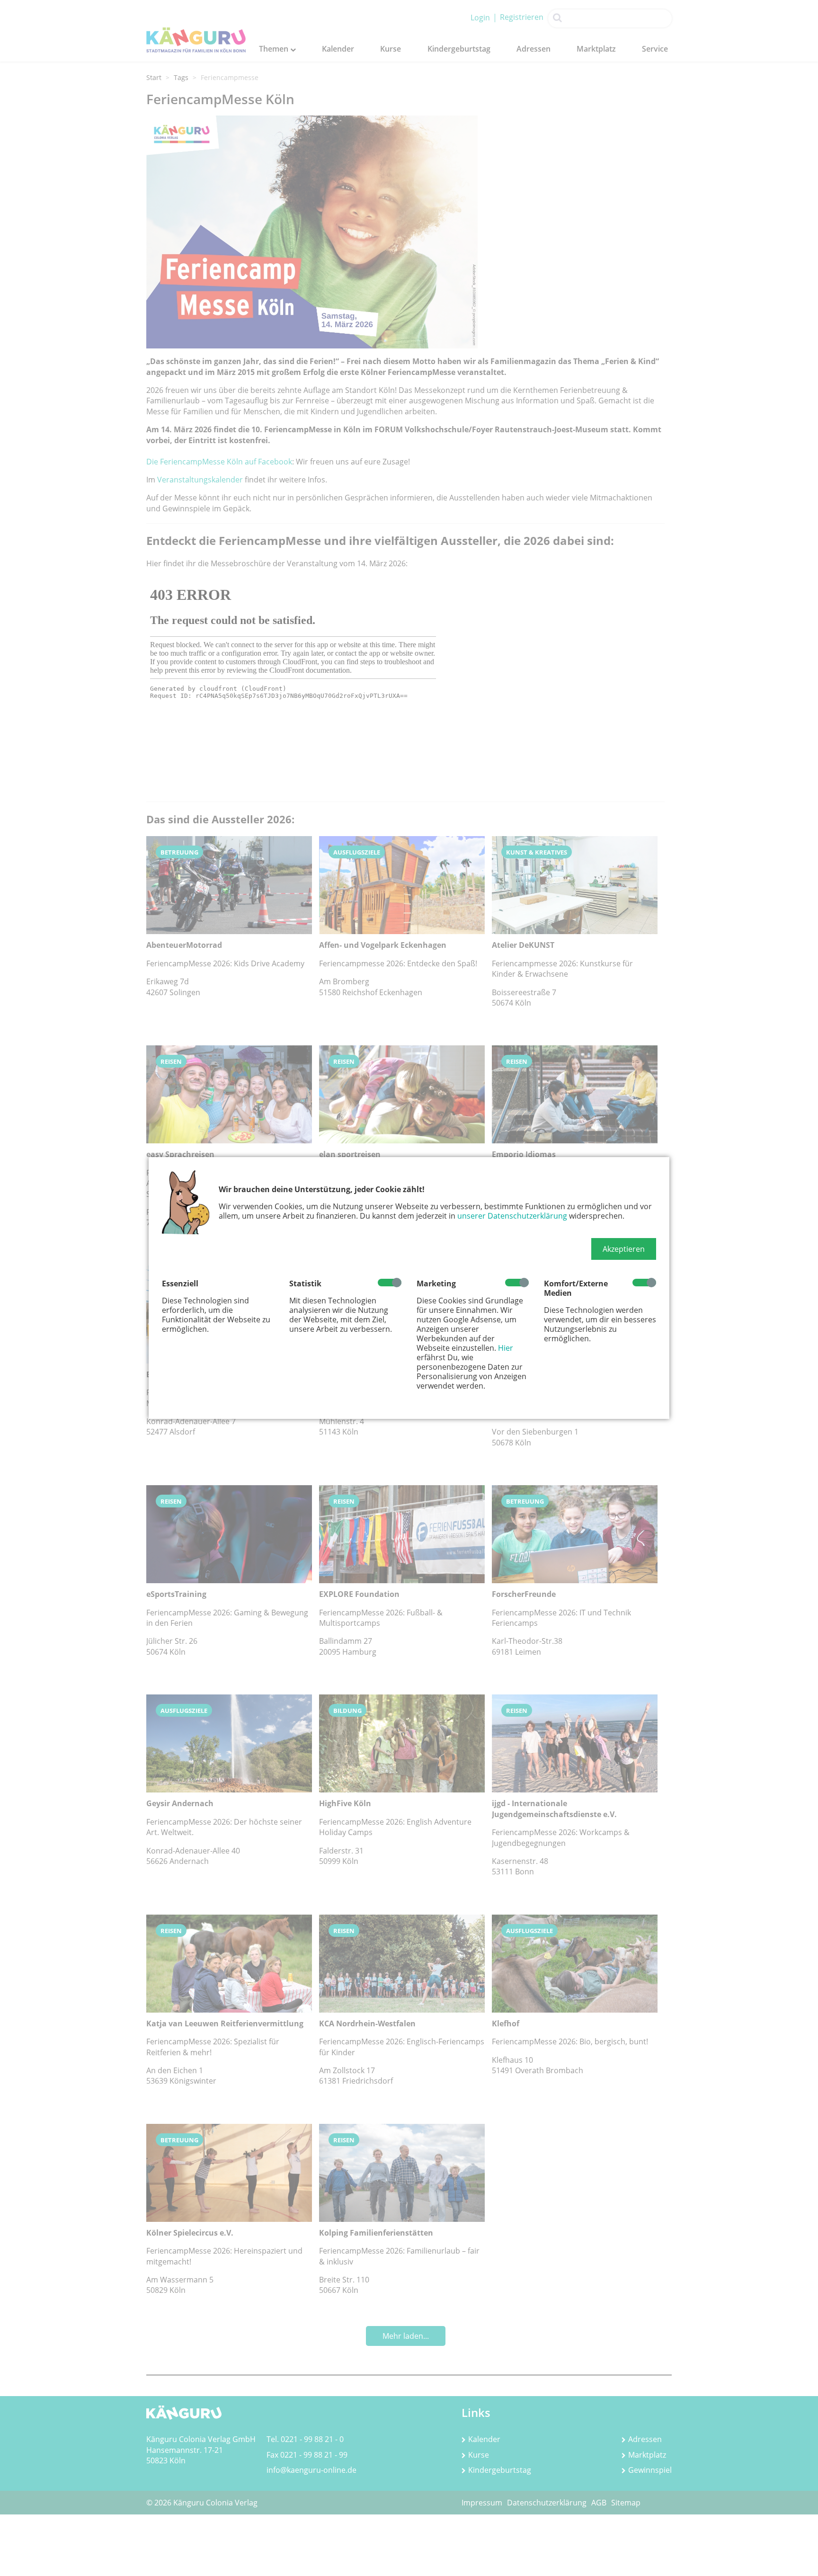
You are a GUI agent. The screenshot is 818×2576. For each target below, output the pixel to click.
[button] (624, 1249)
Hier (506, 1348)
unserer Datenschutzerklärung (512, 1216)
